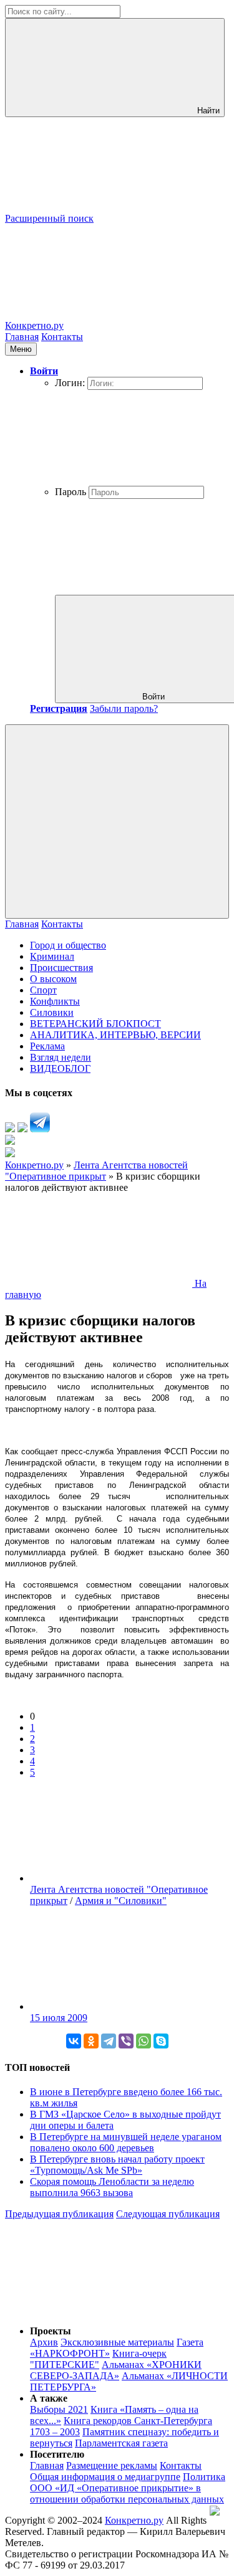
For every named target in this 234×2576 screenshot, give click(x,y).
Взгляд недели (61, 1057)
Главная (22, 337)
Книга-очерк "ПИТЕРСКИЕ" (98, 2359)
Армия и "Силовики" (121, 1901)
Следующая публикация (168, 2214)
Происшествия (61, 968)
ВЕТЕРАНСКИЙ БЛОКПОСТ (95, 1024)
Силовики (52, 1012)
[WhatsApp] (144, 2041)
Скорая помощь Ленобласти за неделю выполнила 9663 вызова (112, 2187)
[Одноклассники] (91, 2041)
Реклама (47, 1046)
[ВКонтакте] (74, 2041)
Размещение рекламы (112, 2465)
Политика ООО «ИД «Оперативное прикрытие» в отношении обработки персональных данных (128, 2488)
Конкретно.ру (134, 2520)
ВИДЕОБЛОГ (60, 1068)
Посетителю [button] (57, 2454)
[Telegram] (109, 2041)
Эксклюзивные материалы (117, 2342)
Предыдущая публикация (59, 2214)
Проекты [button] (51, 2331)
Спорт (43, 990)
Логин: (70, 383)
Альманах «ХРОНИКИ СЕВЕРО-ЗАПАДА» (116, 2370)
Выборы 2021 (59, 2409)
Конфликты (55, 1001)
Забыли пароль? (124, 708)
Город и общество (68, 945)
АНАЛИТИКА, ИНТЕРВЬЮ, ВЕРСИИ (115, 1035)
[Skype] (161, 2041)
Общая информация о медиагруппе (105, 2477)
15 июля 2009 (59, 2018)
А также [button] (49, 2398)
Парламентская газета (121, 2443)
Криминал (52, 956)
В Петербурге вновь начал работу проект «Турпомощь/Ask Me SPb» (117, 2165)
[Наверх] (99, 2310)
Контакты (62, 337)
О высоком (53, 979)
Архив (44, 2342)
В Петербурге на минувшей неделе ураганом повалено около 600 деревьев (126, 2142)
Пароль (71, 492)
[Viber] (126, 2041)
